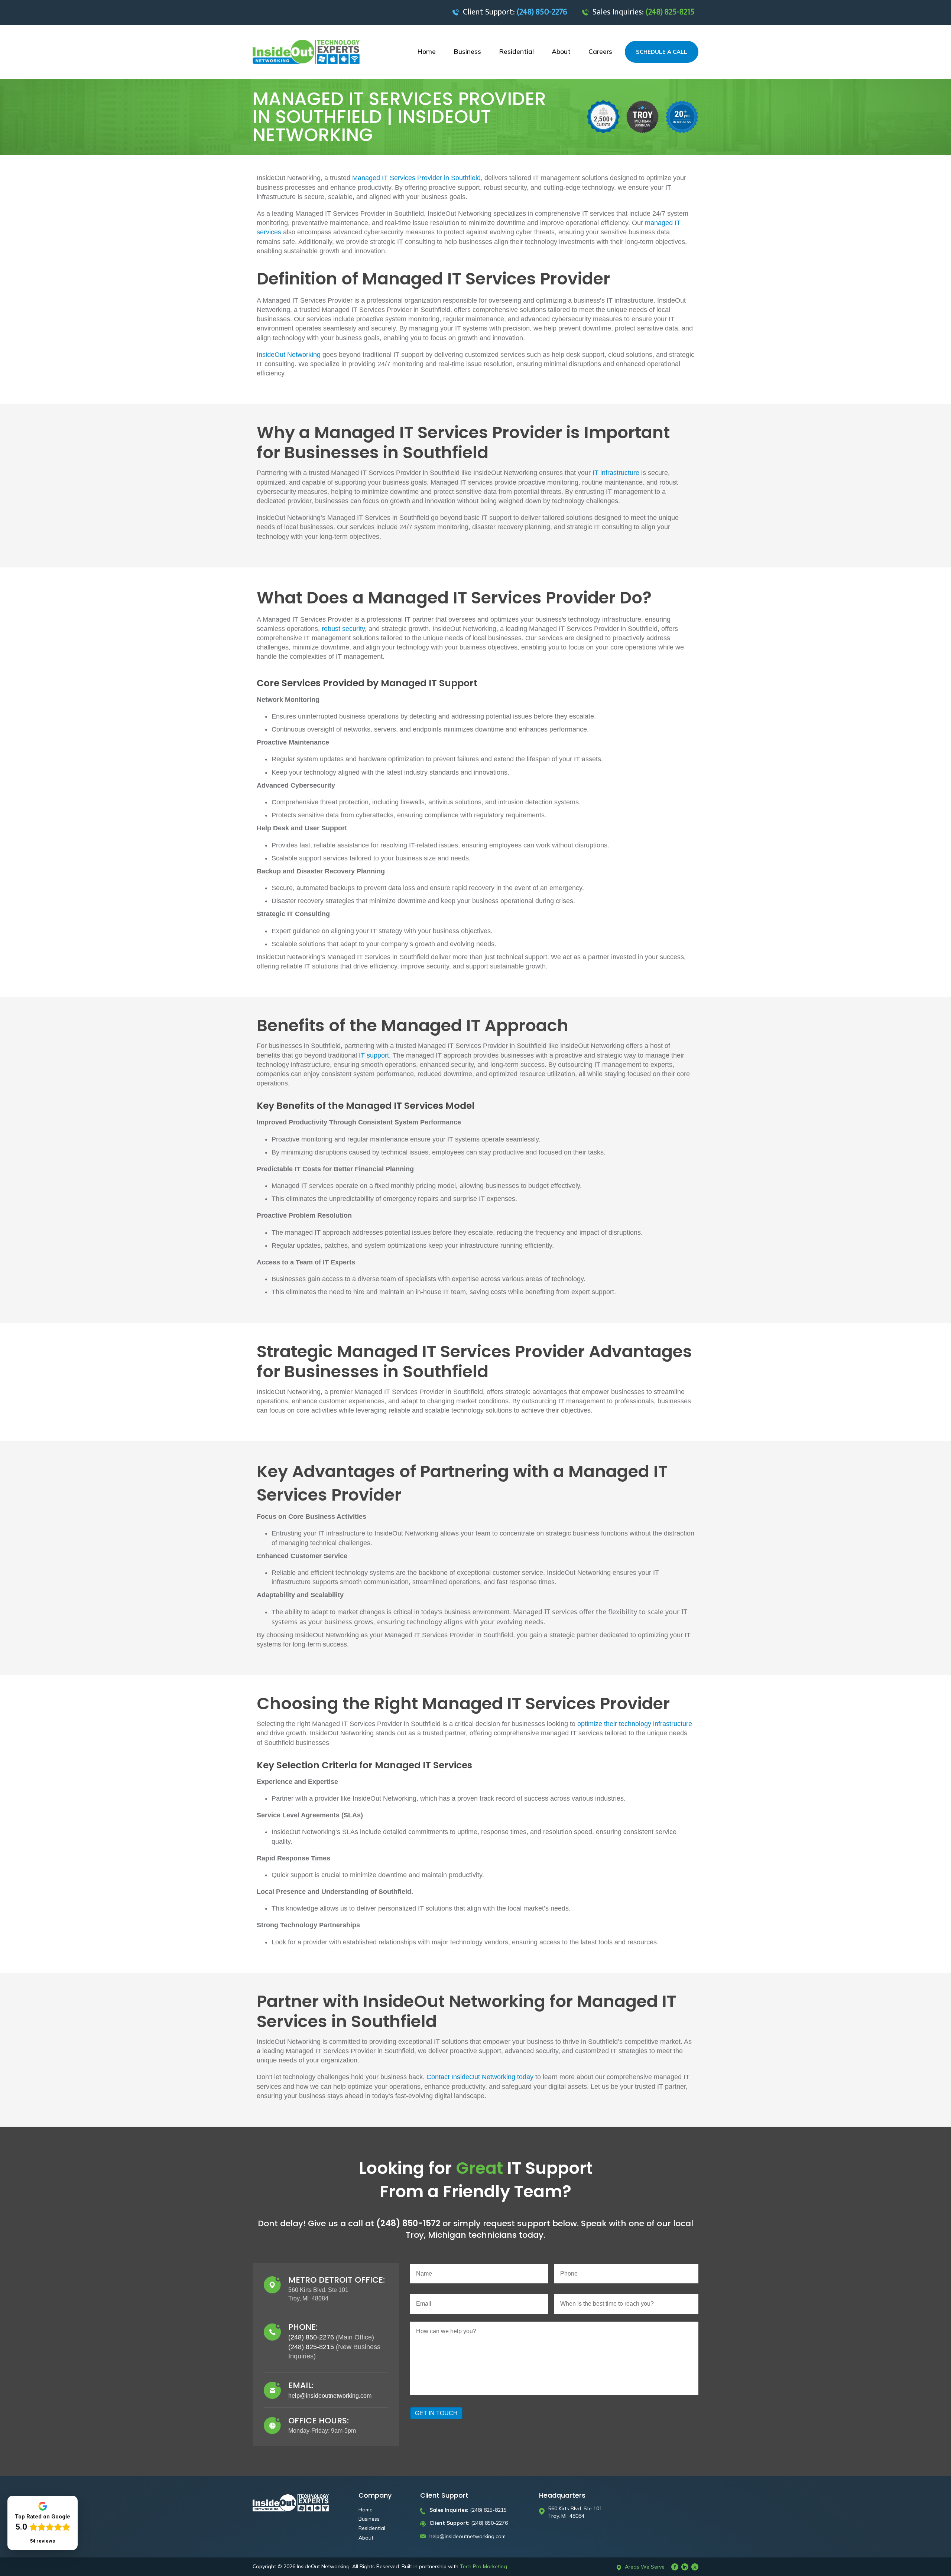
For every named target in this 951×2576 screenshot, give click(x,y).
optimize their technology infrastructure (635, 1724)
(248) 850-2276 (311, 2337)
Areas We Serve (645, 2567)
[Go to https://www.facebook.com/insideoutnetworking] (675, 2567)
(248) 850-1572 (409, 2223)
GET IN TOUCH (436, 2413)
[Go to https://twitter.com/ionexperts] (695, 2567)
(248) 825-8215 (311, 2347)
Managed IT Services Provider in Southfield (416, 178)
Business (369, 2519)
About (366, 2538)
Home (366, 2510)
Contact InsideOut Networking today (480, 2077)
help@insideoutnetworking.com (330, 2396)
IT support (374, 1055)
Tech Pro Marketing (483, 2566)
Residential (372, 2528)
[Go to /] (308, 52)
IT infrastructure (616, 473)
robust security (343, 629)
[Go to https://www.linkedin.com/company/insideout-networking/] (685, 2567)
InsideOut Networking (289, 355)
